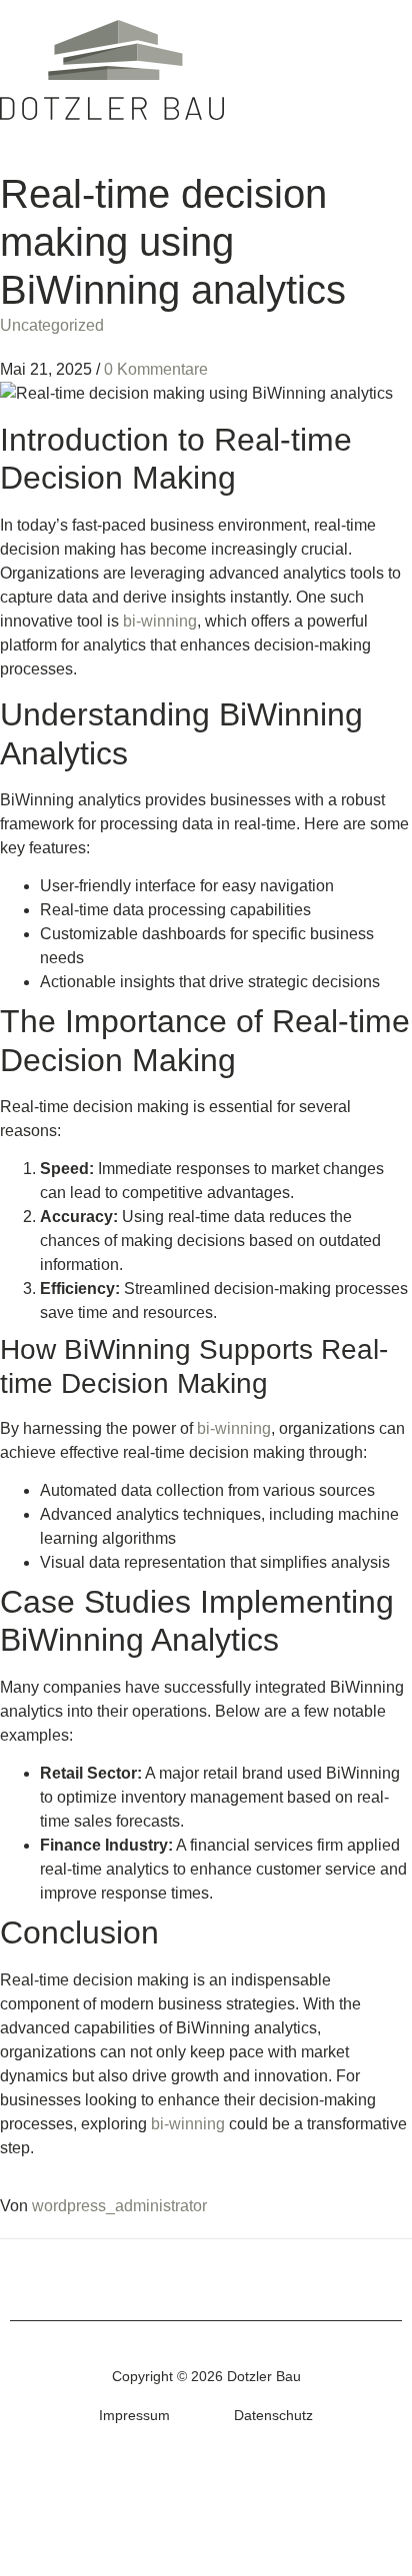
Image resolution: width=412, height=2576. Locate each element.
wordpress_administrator (119, 2206)
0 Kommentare (156, 369)
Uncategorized (52, 325)
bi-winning (160, 621)
